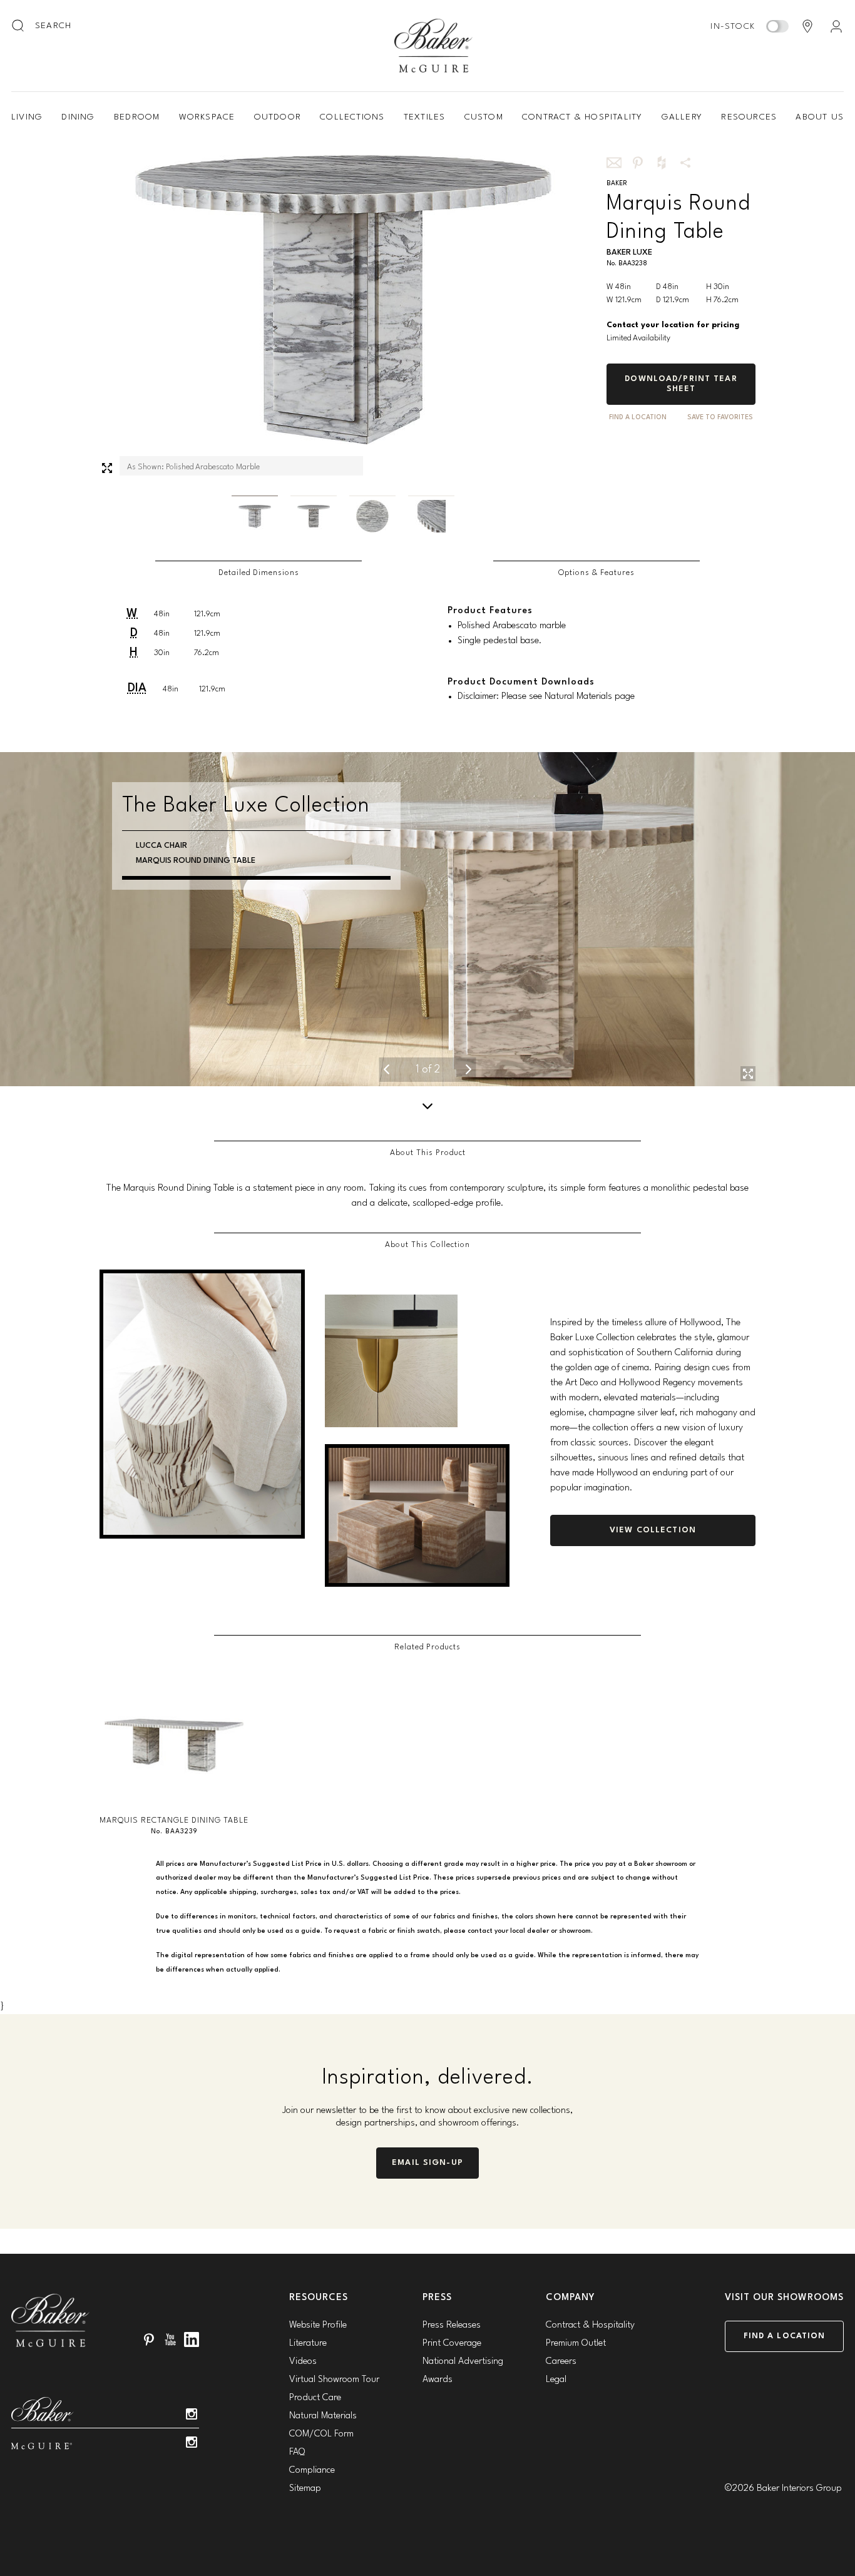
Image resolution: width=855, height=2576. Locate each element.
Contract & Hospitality (582, 117)
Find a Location (785, 2336)
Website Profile (318, 2325)
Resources (749, 117)
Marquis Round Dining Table (196, 861)
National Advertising (463, 2362)
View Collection (653, 1530)
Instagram (192, 2414)
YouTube (170, 2339)
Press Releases (452, 2325)
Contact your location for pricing (673, 325)
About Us (820, 117)
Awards (438, 2380)
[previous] (387, 1069)
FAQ (297, 2452)
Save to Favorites (720, 418)
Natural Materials (323, 2416)
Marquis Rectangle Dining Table (174, 1820)
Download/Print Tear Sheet (681, 384)
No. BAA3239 (174, 1832)
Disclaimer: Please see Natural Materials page (546, 697)
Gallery (682, 117)
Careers (561, 2362)
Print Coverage (452, 2344)
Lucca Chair (161, 846)
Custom (484, 117)
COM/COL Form (321, 2434)
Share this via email (614, 163)
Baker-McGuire (434, 46)
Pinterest (149, 2339)
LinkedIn (192, 2339)
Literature (308, 2344)
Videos (303, 2362)
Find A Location (638, 418)
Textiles (425, 117)
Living (27, 117)
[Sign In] (836, 26)
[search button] (19, 26)
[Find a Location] (807, 26)
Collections (352, 117)
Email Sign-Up (427, 2163)
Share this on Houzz (662, 163)
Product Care (315, 2398)
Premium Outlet (576, 2344)
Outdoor (278, 117)
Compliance (312, 2471)
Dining (78, 117)
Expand (107, 468)
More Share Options (685, 163)
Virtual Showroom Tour (334, 2380)
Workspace (207, 117)
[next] (469, 1069)
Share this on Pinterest (638, 163)
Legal (556, 2380)
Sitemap (305, 2489)
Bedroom (137, 117)
